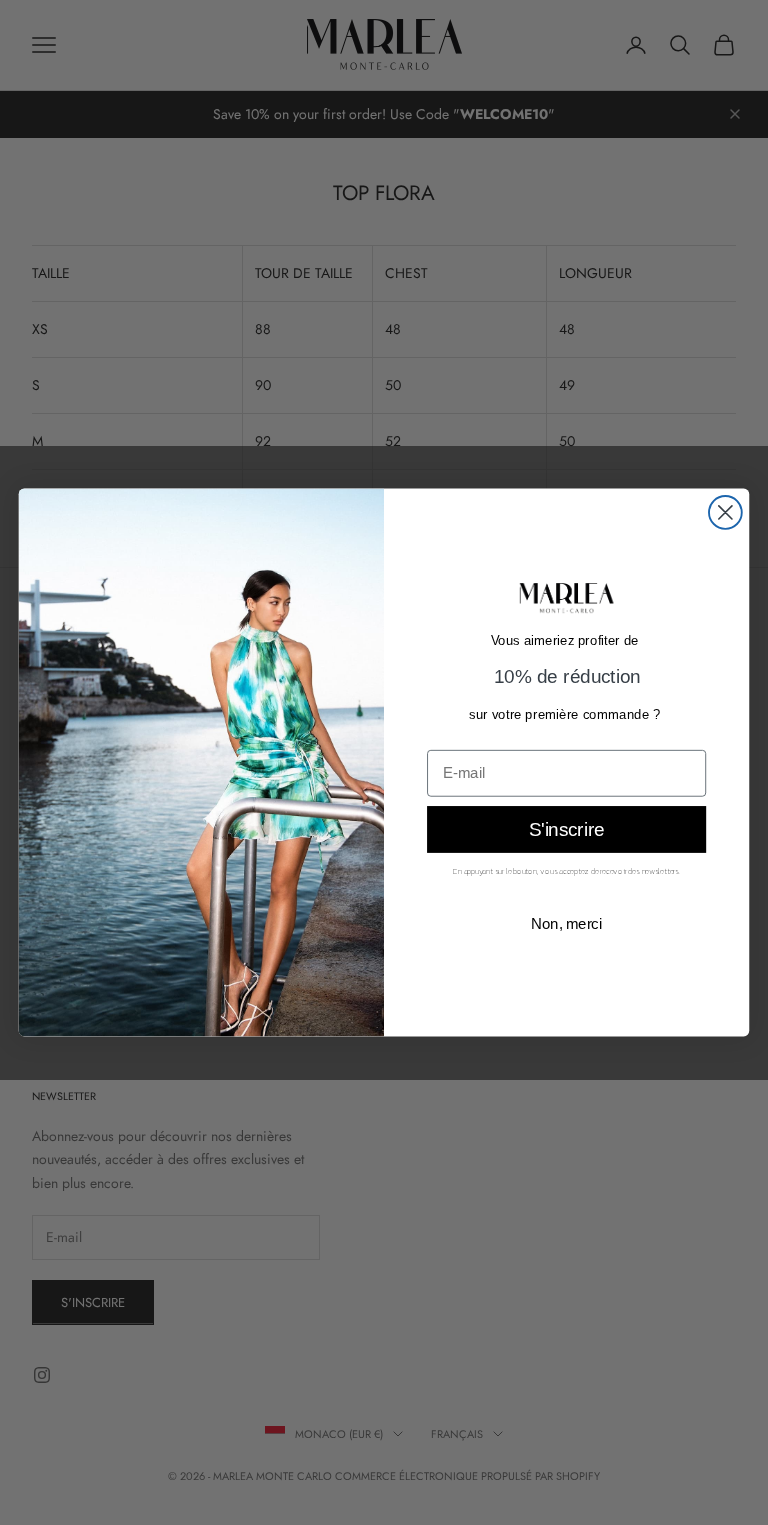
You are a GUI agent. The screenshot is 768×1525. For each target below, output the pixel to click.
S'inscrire (567, 830)
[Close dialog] (725, 512)
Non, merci (567, 924)
